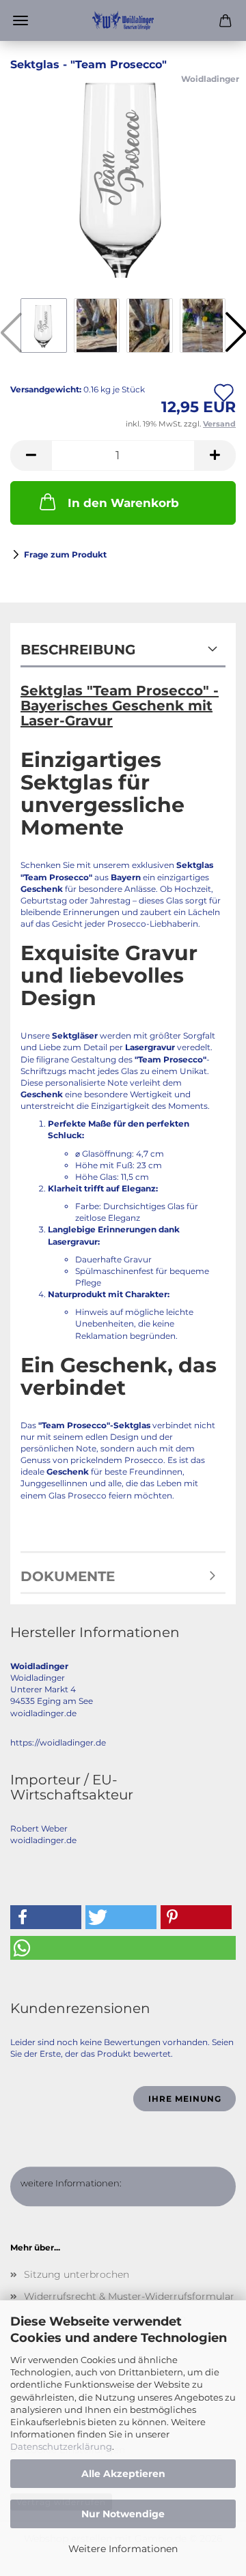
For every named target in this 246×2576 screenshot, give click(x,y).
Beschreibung (78, 650)
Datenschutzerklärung (61, 2446)
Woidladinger (210, 79)
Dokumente (68, 1576)
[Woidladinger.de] (123, 20)
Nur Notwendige (123, 2514)
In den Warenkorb (123, 503)
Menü (20, 20)
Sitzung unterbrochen (77, 2274)
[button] (31, 455)
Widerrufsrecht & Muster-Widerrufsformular (129, 2296)
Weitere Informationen (123, 2549)
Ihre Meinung (185, 2099)
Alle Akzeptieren (123, 2474)
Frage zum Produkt (65, 554)
